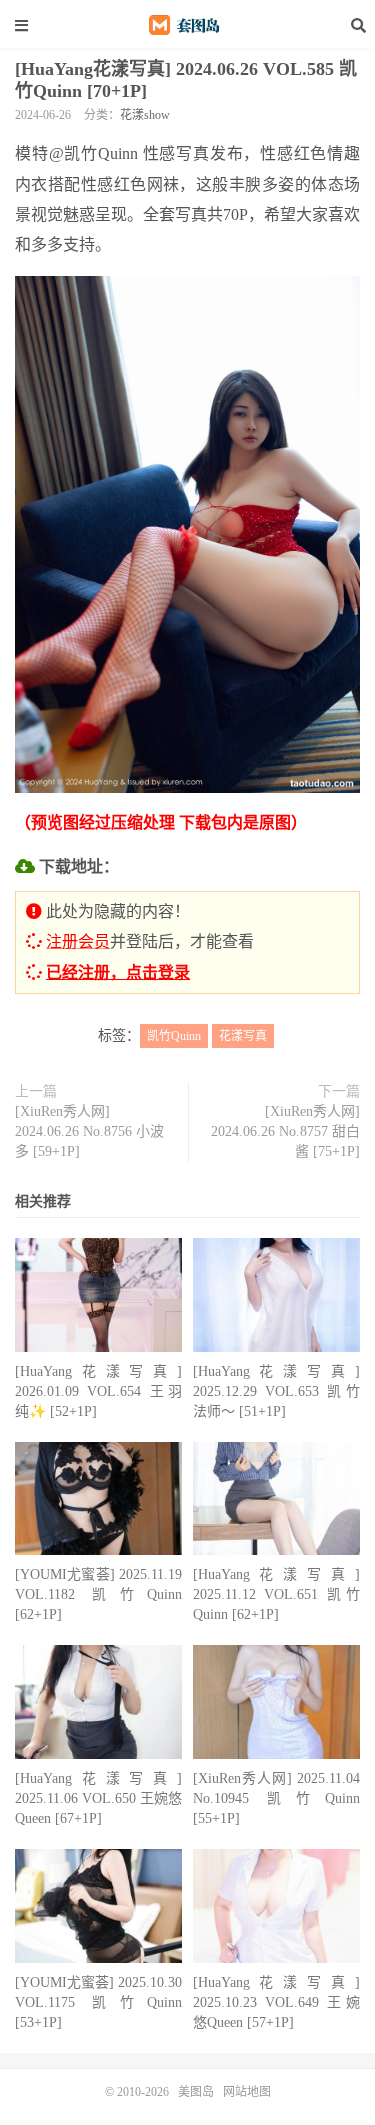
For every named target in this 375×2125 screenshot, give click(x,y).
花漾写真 (243, 1036)
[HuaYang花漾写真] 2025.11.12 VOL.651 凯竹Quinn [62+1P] (276, 1594)
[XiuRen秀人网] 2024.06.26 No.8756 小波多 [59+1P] (89, 1131)
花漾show (145, 115)
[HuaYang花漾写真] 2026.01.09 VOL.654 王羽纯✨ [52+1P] (98, 1391)
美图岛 (188, 25)
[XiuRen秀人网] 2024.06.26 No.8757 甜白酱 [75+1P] (285, 1131)
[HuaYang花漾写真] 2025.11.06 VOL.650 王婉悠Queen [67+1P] (98, 1798)
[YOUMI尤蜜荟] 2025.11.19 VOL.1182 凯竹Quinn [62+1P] (98, 1594)
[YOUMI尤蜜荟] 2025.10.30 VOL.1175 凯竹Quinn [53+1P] (98, 2002)
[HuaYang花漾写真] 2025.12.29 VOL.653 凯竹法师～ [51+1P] (276, 1391)
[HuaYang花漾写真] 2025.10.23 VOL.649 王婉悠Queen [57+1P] (276, 2002)
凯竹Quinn (174, 1036)
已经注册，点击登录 (118, 972)
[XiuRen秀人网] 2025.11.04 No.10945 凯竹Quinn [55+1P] (276, 1798)
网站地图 (247, 2092)
